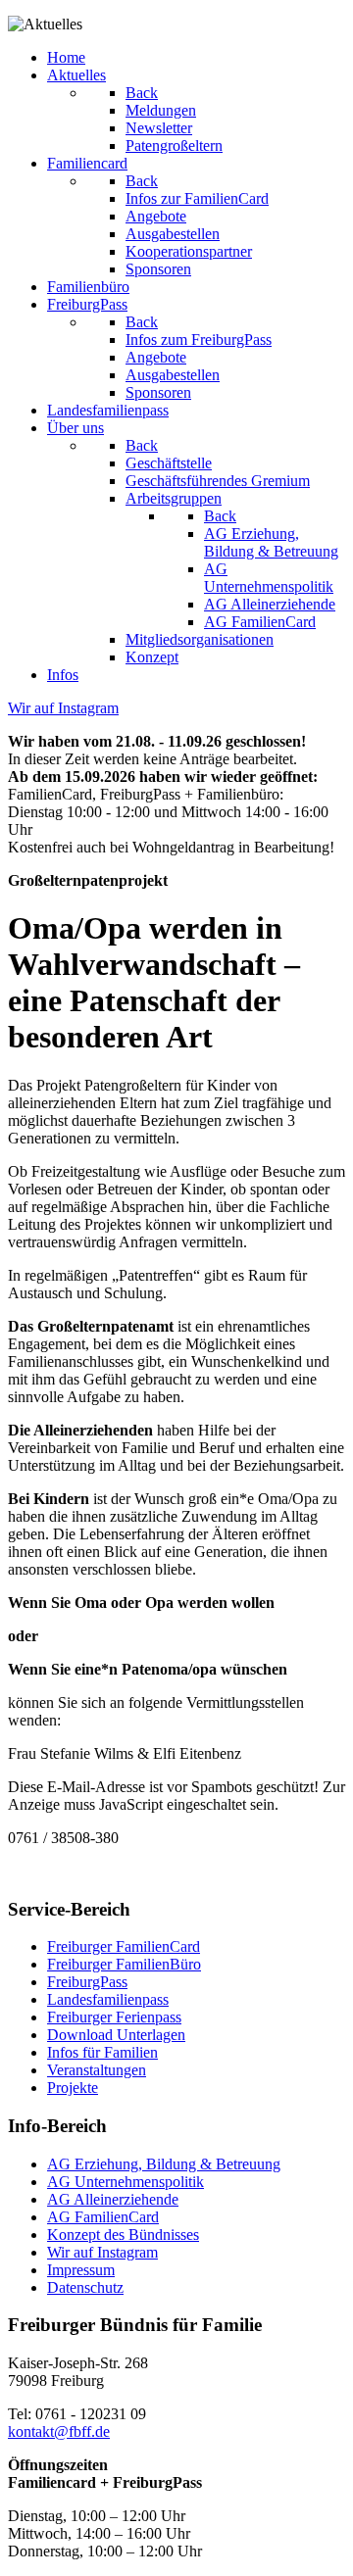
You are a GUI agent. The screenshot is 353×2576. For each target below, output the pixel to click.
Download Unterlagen (116, 2035)
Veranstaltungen (97, 2070)
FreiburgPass (87, 1982)
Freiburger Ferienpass (114, 2017)
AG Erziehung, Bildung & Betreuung (164, 2164)
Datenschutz (85, 2287)
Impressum (81, 2270)
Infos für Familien (102, 2052)
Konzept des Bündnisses (123, 2235)
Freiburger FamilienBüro (124, 1964)
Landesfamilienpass (108, 1999)
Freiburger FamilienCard (124, 1946)
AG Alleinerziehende (113, 2199)
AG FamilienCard (103, 2217)
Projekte (73, 2088)
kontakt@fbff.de (59, 2431)
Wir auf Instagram (102, 2252)
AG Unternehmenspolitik (126, 2182)
